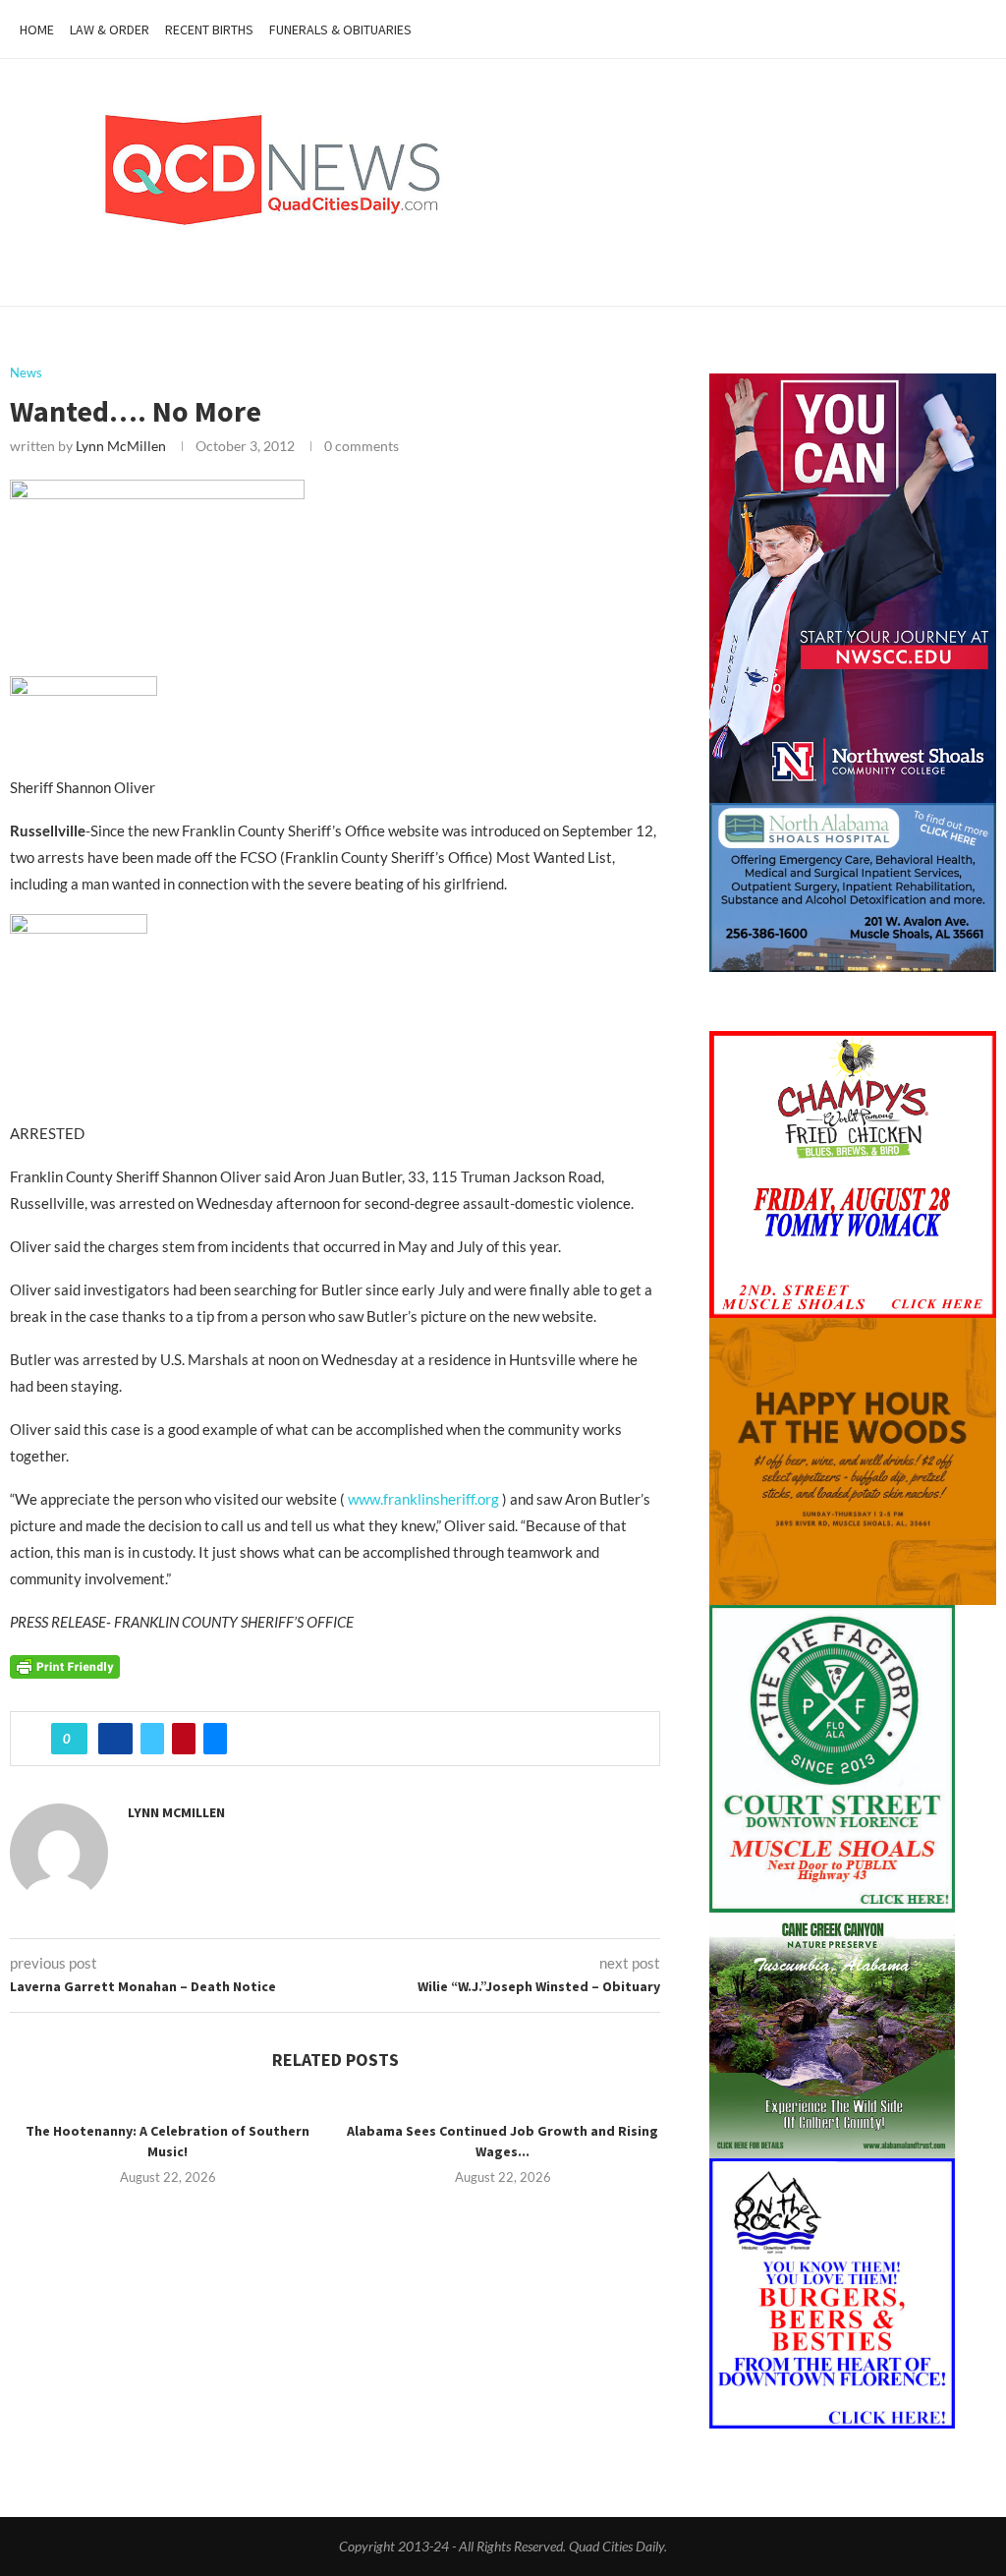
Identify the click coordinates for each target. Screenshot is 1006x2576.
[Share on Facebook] (115, 1739)
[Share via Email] (215, 1739)
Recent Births (209, 29)
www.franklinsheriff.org (422, 1499)
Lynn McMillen (121, 446)
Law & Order (110, 29)
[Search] (977, 29)
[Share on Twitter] (152, 1739)
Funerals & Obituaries (340, 29)
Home (37, 29)
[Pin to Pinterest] (184, 1739)
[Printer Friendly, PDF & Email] (65, 1665)
